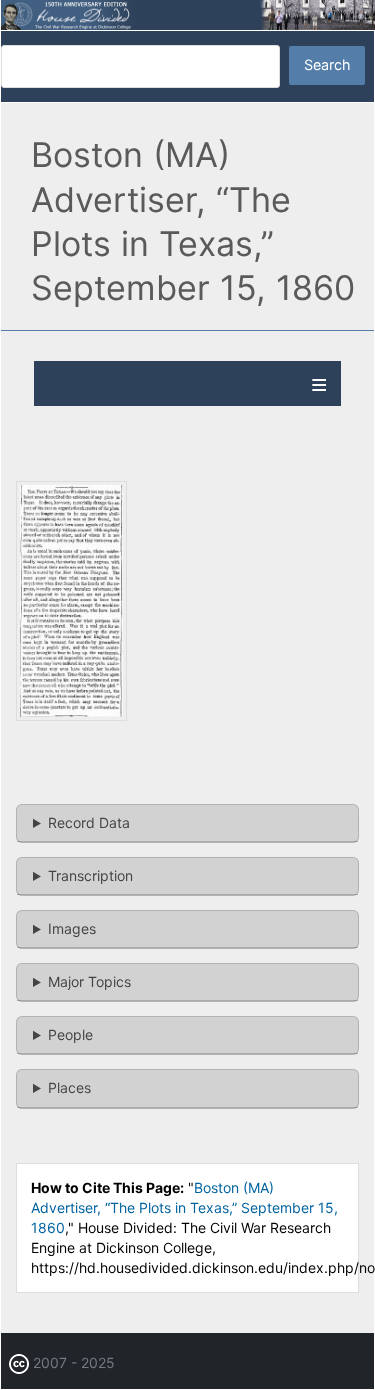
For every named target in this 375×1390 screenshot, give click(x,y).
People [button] (70, 1034)
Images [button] (72, 928)
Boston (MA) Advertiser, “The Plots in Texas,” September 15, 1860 (184, 1207)
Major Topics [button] (89, 981)
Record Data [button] (89, 822)
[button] (71, 715)
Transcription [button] (90, 875)
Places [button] (69, 1087)
